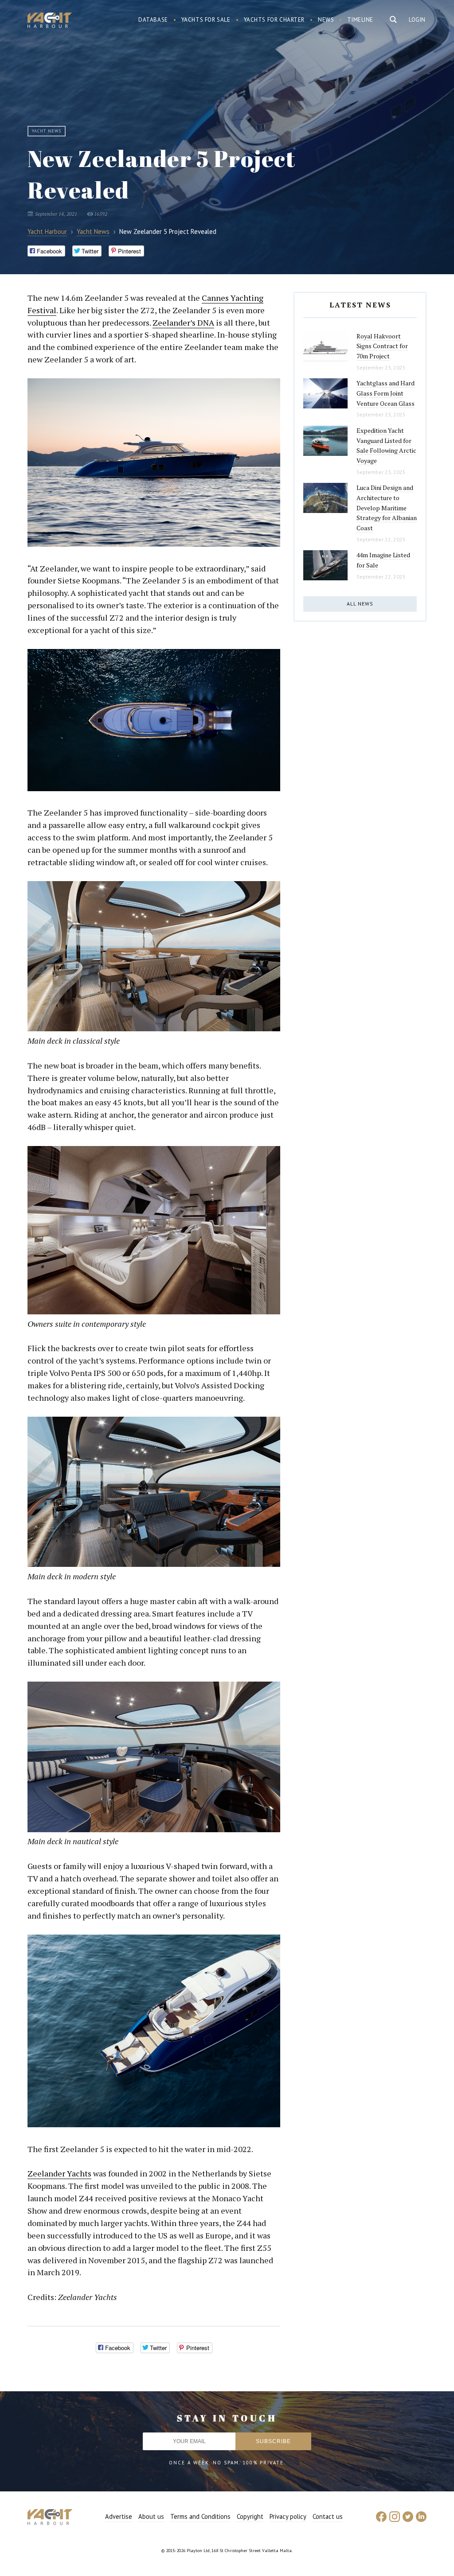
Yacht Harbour (50, 21)
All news (360, 604)
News (326, 20)
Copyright (250, 2516)
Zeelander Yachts (59, 2173)
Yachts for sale (206, 20)
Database (153, 20)
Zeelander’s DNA (183, 322)
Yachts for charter (274, 20)
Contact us (328, 2516)
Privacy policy (288, 2516)
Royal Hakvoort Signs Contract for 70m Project (382, 346)
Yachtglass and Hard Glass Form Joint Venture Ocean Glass (386, 393)
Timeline (360, 20)
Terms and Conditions (200, 2516)
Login (417, 20)
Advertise (119, 2516)
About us (151, 2516)
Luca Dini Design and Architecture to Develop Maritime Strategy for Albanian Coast (387, 508)
